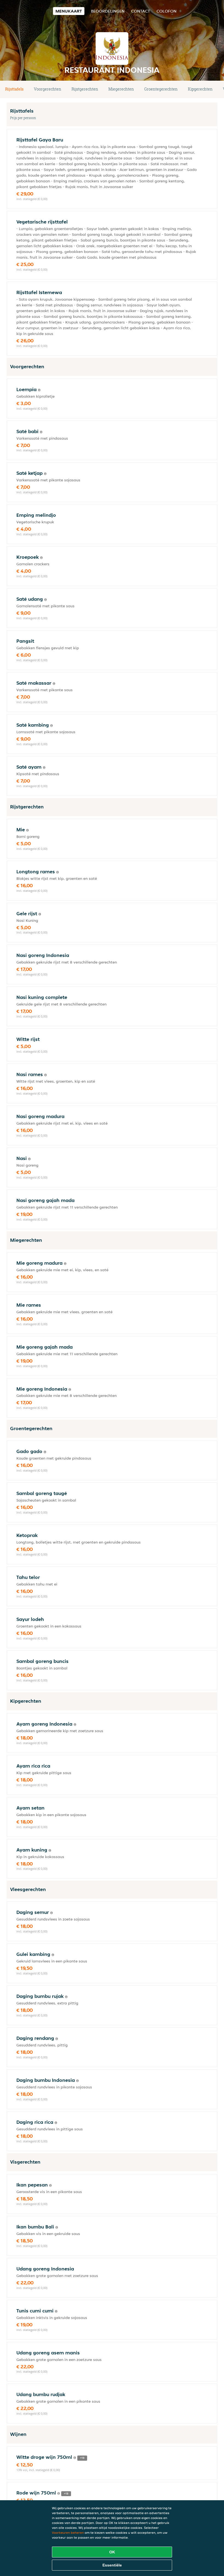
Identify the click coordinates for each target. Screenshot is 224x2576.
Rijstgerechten (85, 89)
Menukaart (69, 11)
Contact (141, 11)
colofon (166, 11)
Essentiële (112, 2565)
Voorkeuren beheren (68, 2533)
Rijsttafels (14, 89)
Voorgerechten (48, 89)
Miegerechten (121, 89)
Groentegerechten (161, 89)
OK (112, 2552)
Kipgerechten (200, 89)
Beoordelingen (108, 11)
